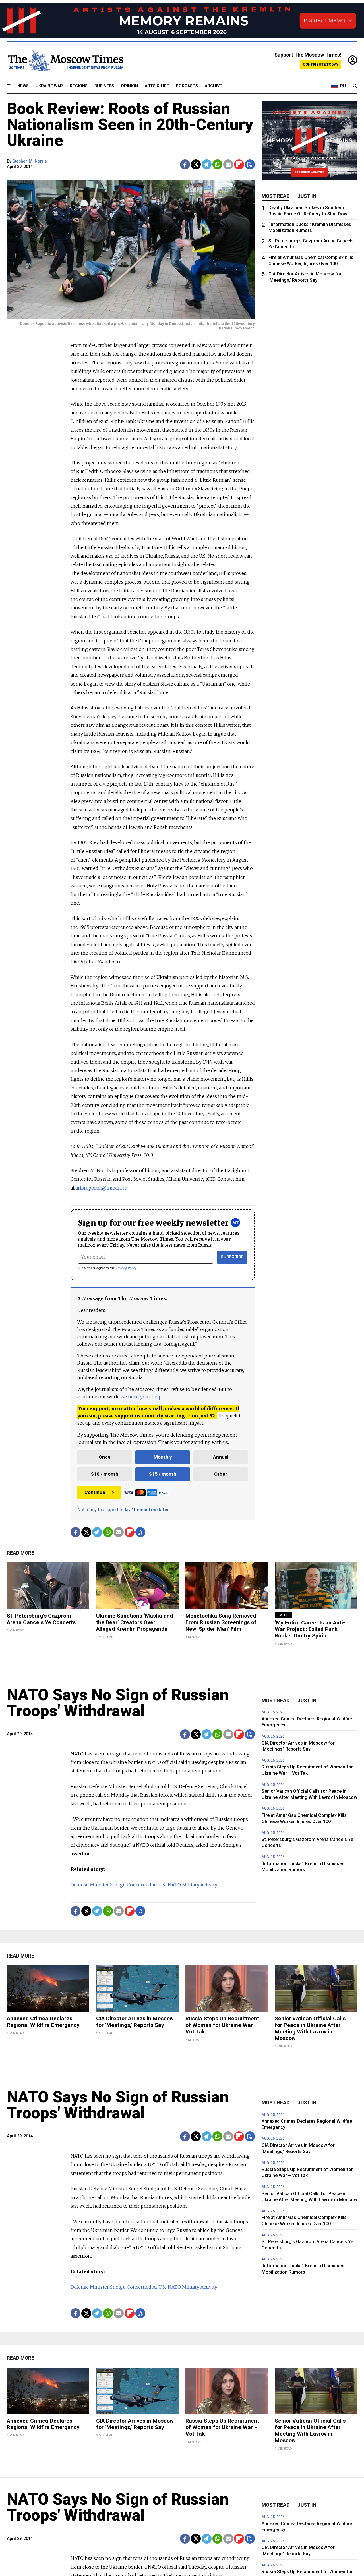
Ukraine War (49, 86)
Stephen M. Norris (30, 161)
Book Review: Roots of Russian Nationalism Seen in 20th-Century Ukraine (130, 124)
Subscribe (232, 1257)
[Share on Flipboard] (239, 164)
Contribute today (321, 64)
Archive (213, 86)
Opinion (129, 86)
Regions (79, 86)
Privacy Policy (126, 1268)
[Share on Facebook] (185, 164)
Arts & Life (157, 86)
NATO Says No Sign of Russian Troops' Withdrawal (118, 1703)
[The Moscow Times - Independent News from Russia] (65, 61)
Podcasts (187, 86)
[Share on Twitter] (196, 164)
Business (104, 86)
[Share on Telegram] (207, 164)
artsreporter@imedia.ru (102, 1188)
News (23, 86)
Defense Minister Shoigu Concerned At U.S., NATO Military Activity (144, 1885)
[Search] (355, 86)
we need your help (141, 1397)
